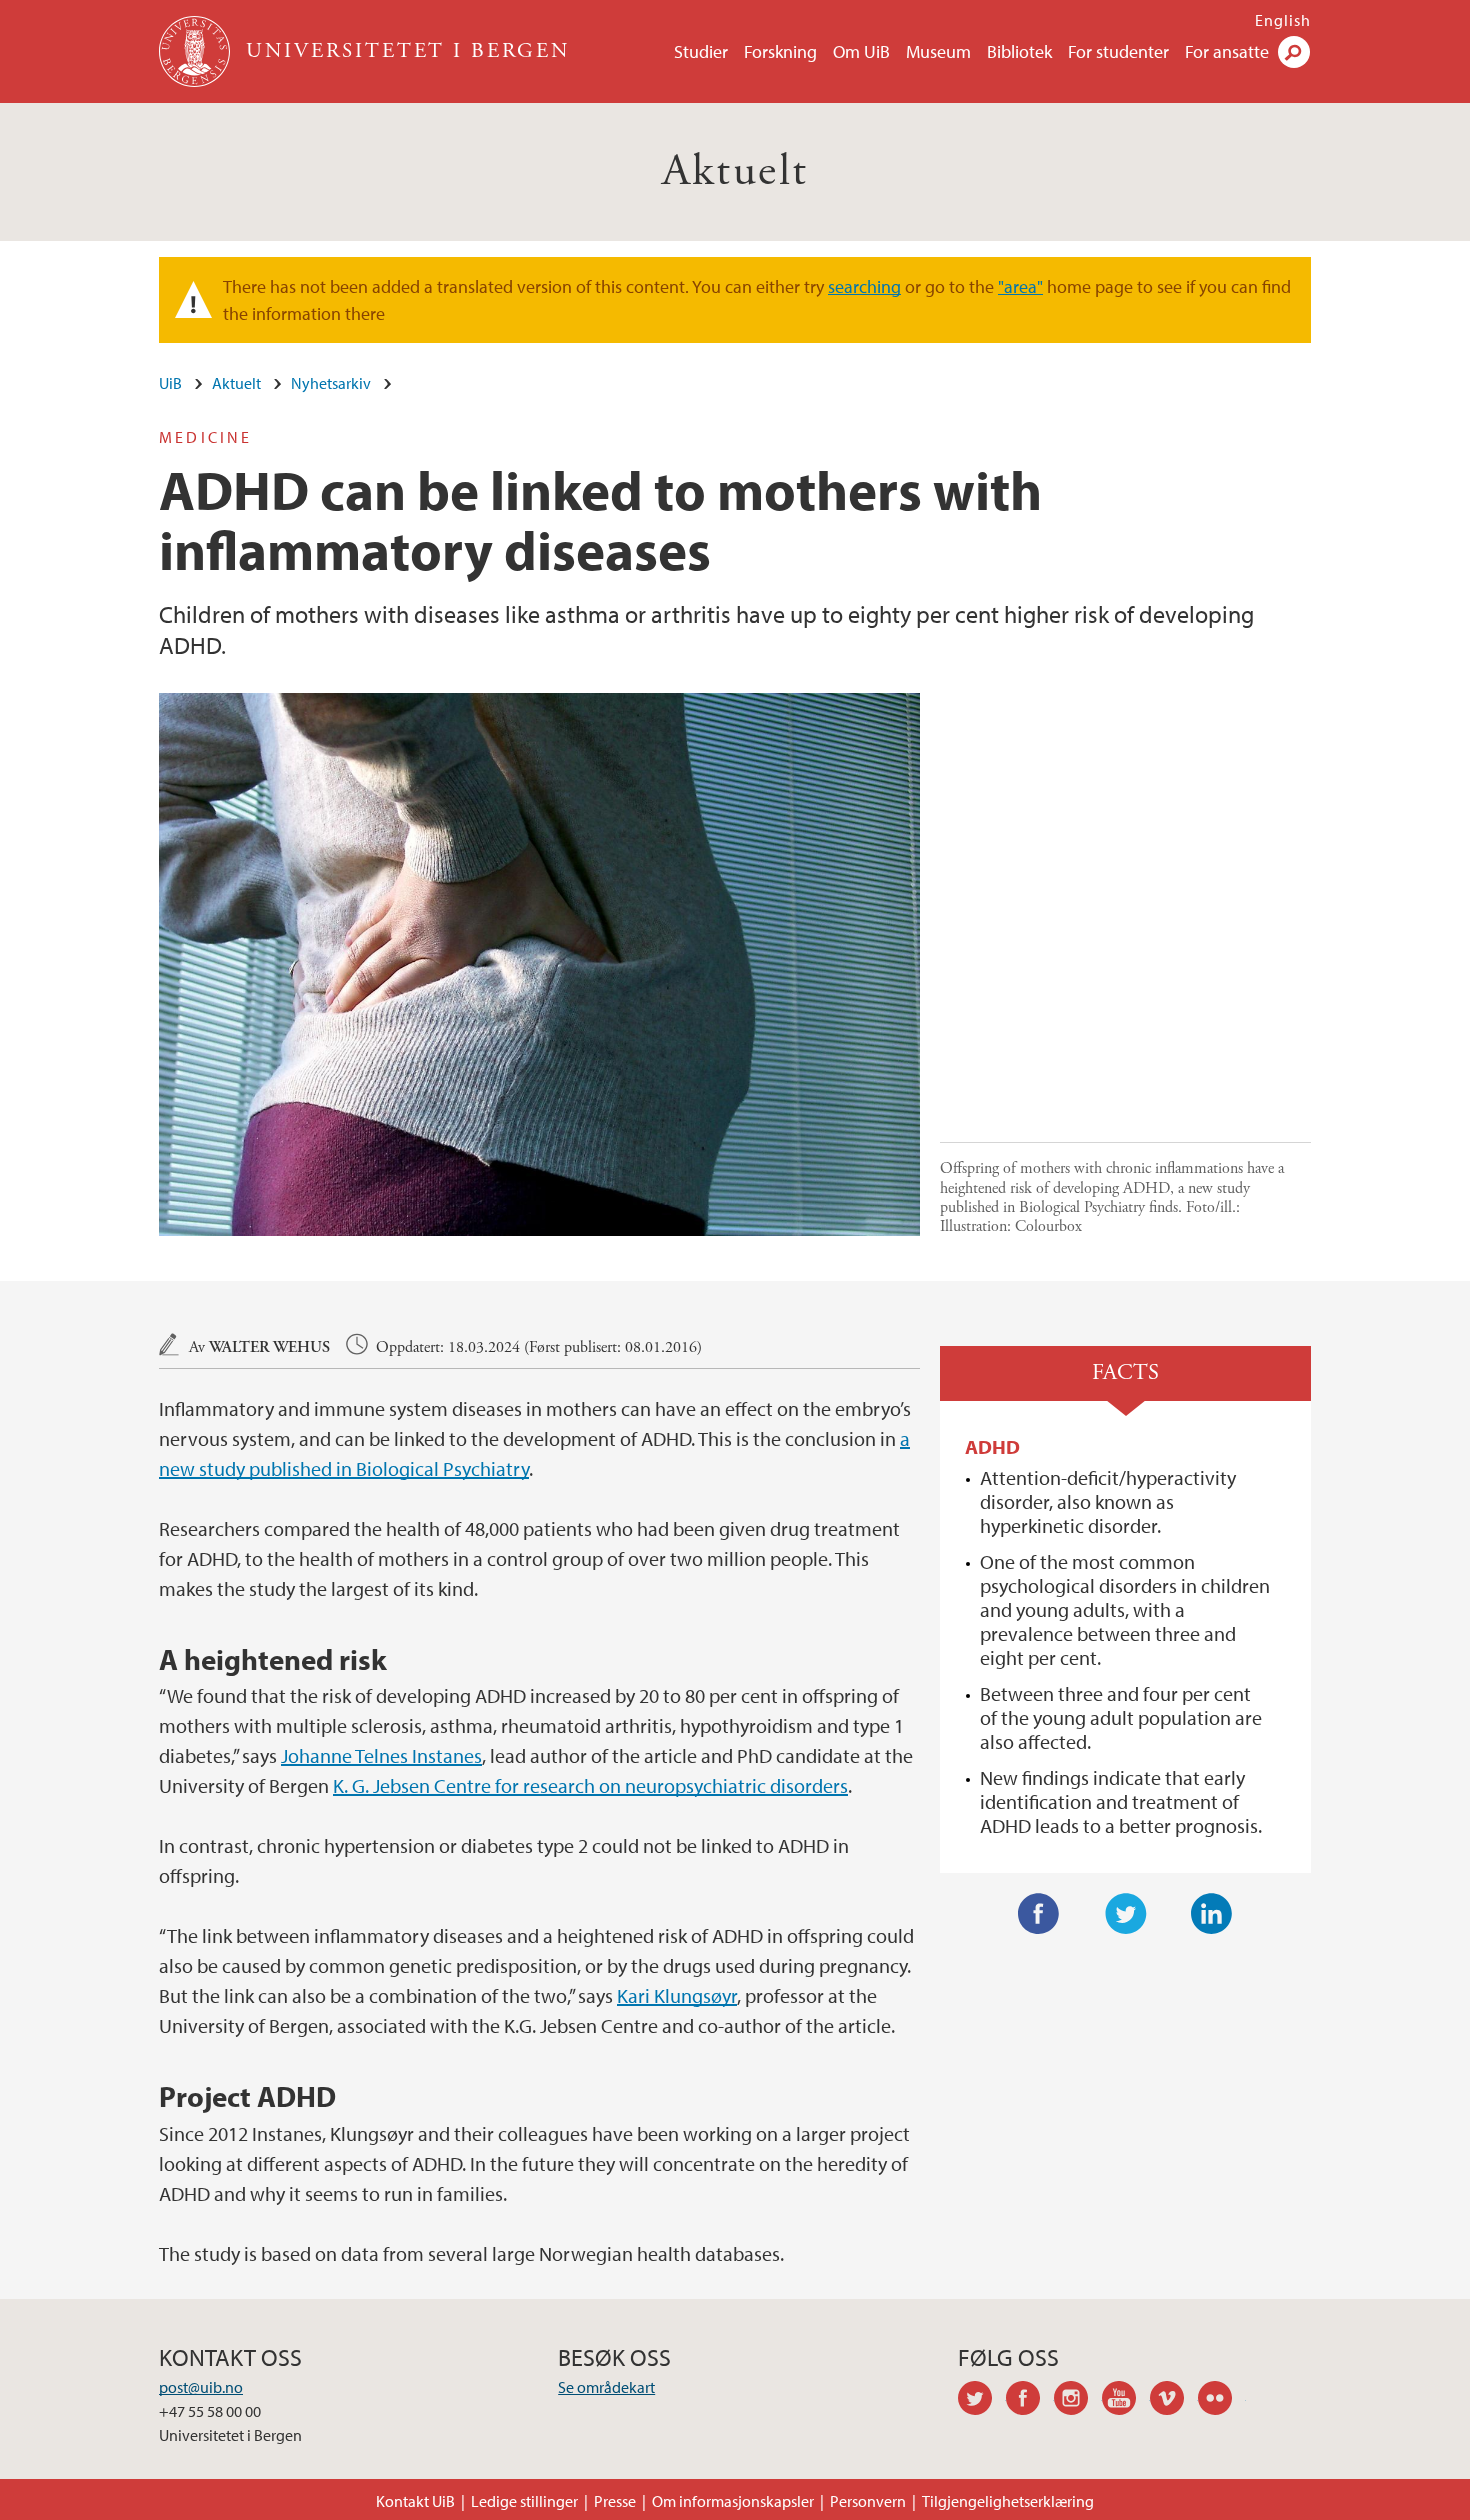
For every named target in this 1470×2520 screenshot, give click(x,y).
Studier (701, 51)
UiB (170, 383)
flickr (1222, 2401)
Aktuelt (735, 171)
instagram (1078, 2401)
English (1283, 20)
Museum (938, 51)
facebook (1030, 2401)
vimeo (1174, 2401)
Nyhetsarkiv (331, 383)
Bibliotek (1019, 51)
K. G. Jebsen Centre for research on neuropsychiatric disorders (590, 1785)
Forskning (780, 51)
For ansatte (1227, 51)
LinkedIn (1212, 1914)
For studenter (1118, 51)
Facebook (1039, 1914)
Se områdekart (606, 2387)
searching (864, 286)
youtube (1126, 2401)
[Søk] (1294, 52)
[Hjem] (196, 51)
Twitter (1126, 1914)
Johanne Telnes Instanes (381, 1755)
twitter (982, 2401)
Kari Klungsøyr (677, 1995)
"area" (1020, 286)
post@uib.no (201, 2387)
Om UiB (861, 51)
